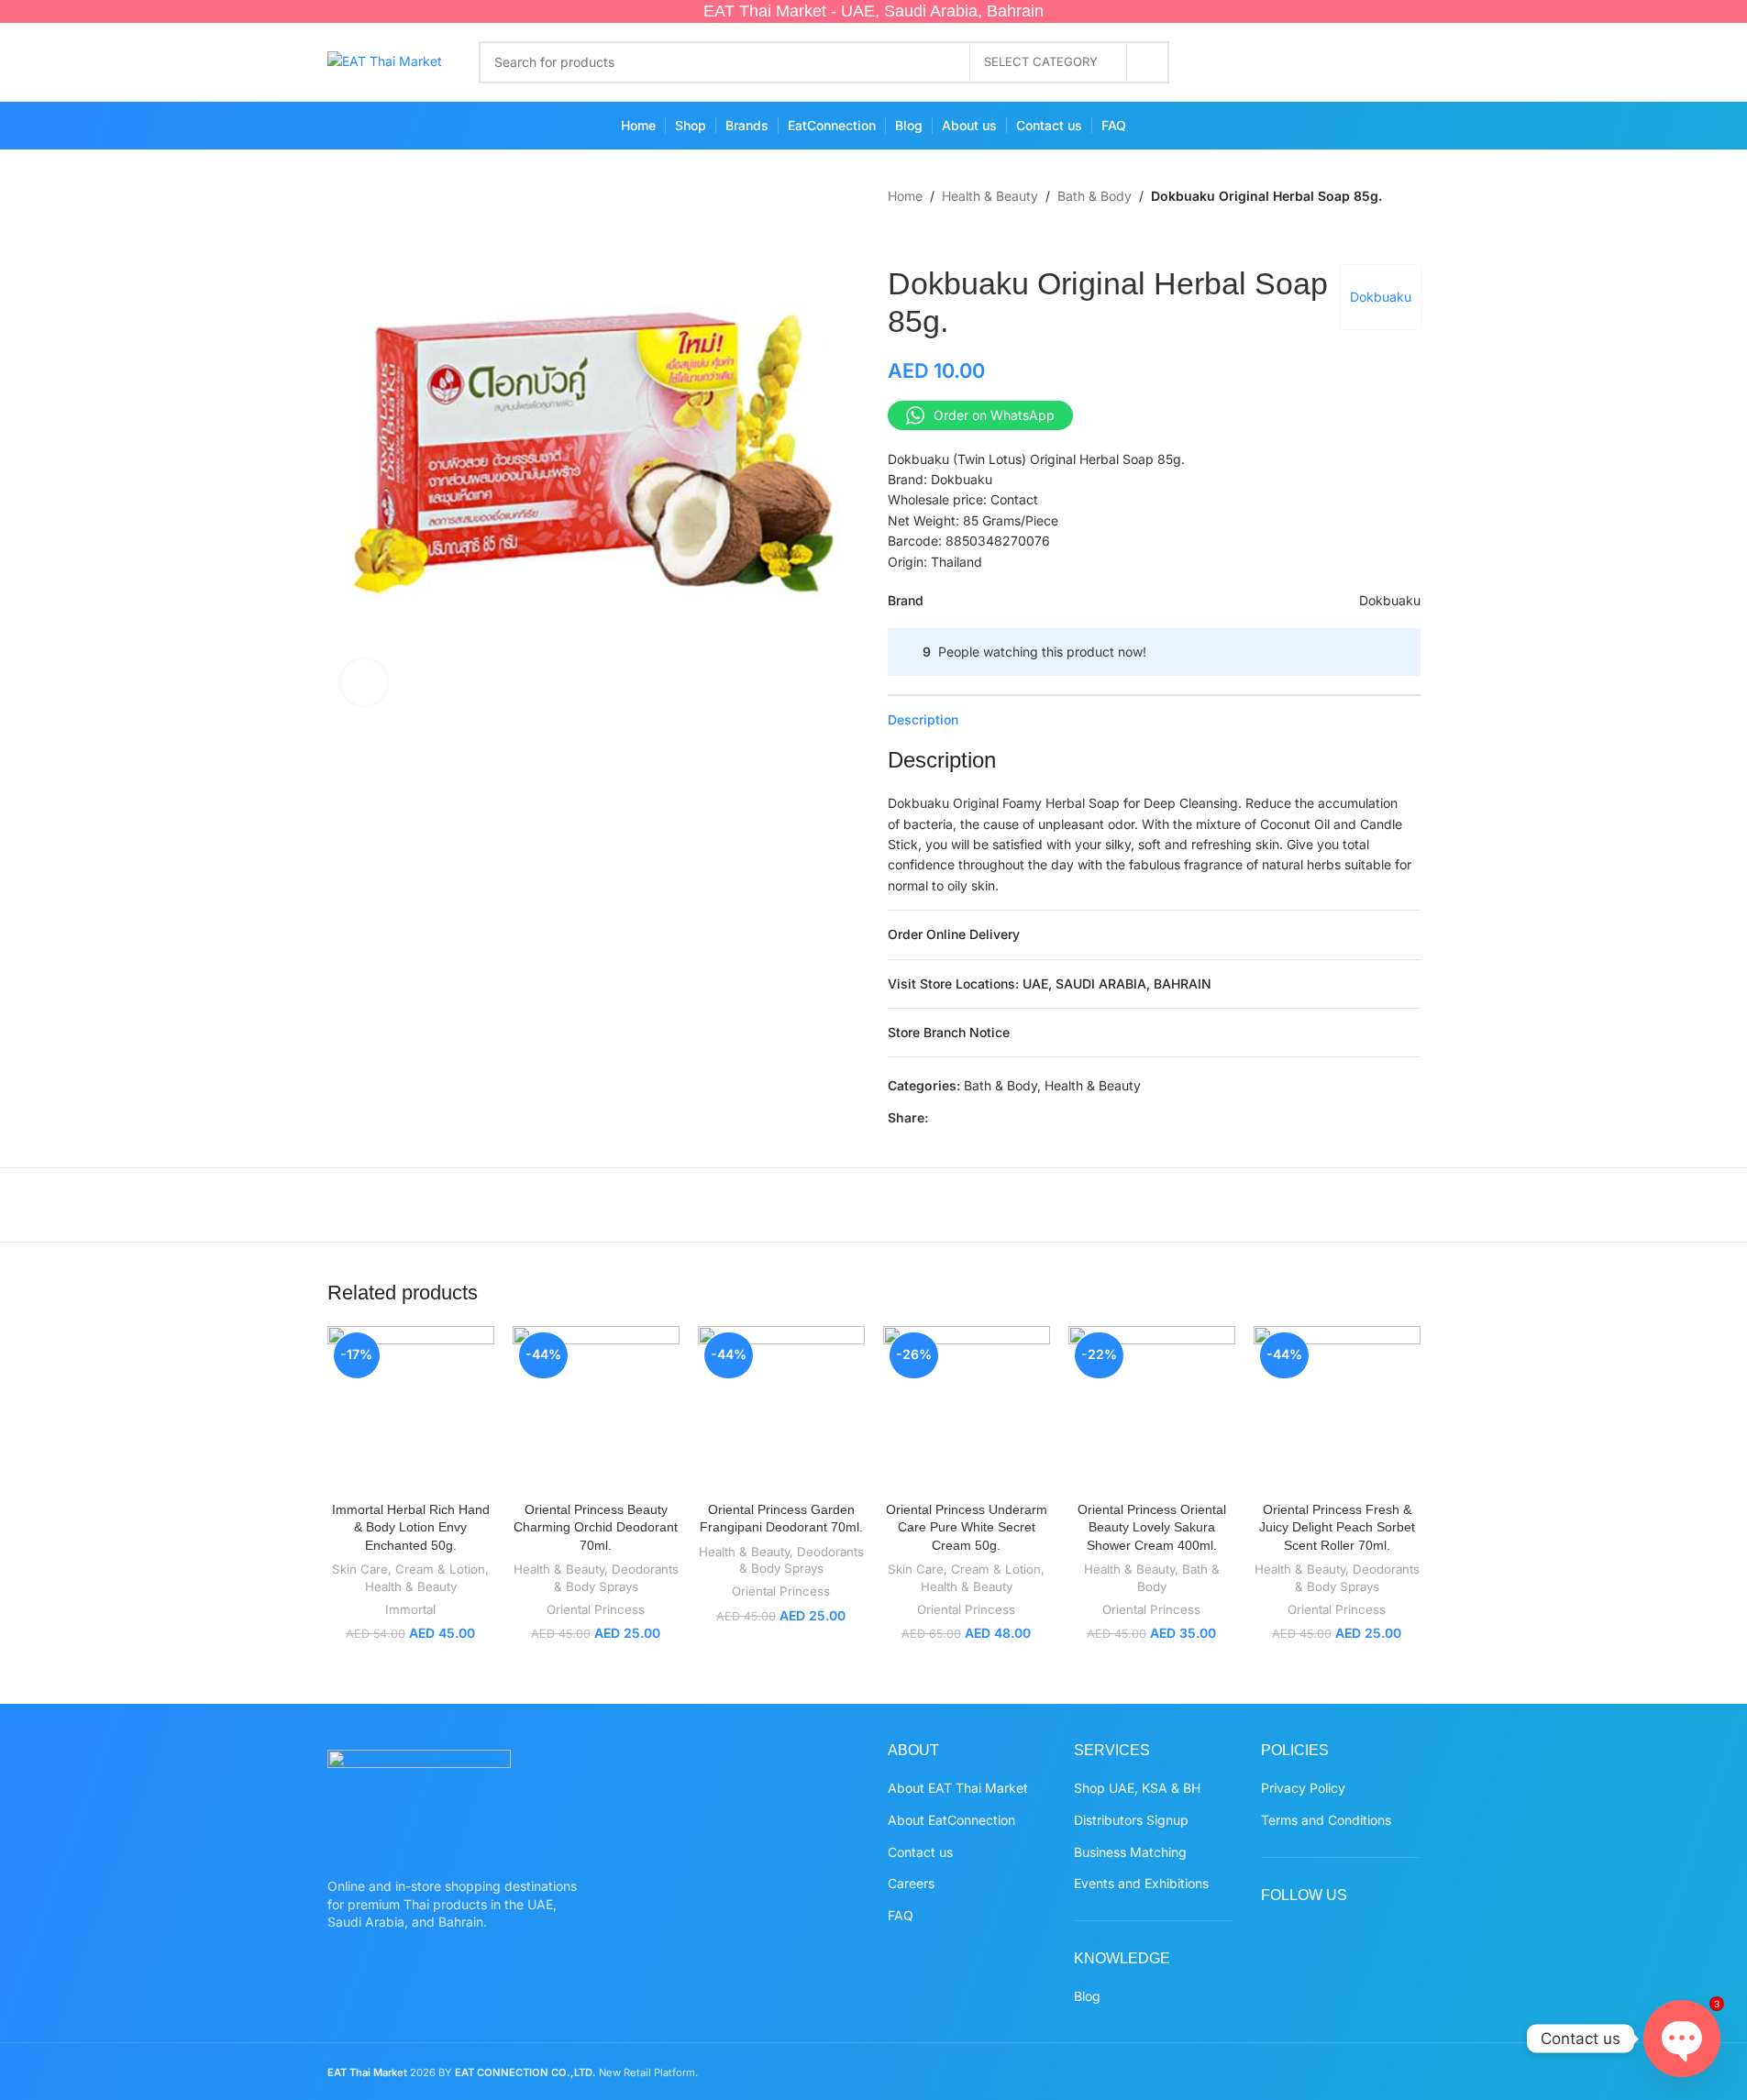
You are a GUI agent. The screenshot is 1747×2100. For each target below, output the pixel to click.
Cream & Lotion (440, 1569)
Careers (911, 1883)
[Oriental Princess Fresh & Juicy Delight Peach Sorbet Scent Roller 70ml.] (1337, 1409)
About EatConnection (951, 1820)
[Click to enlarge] (364, 682)
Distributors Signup (1131, 1820)
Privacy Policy (1303, 1788)
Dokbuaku (1381, 297)
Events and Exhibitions (1141, 1883)
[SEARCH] (1148, 62)
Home (905, 196)
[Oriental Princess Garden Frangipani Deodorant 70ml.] (781, 1409)
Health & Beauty (990, 196)
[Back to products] (921, 236)
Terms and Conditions (1326, 1820)
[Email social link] (983, 1118)
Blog (1087, 1996)
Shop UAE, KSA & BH (1137, 1788)
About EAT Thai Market (958, 1788)
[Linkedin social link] (1027, 1118)
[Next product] (943, 236)
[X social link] (1260, 62)
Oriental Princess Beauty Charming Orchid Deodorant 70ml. (596, 1527)
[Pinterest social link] (1331, 62)
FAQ (901, 1915)
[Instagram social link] (1295, 62)
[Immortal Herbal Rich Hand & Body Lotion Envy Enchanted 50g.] (411, 1409)
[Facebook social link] (1224, 62)
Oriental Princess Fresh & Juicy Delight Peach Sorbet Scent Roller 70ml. (1337, 1527)
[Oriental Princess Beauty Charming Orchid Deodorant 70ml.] (596, 1409)
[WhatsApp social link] (1367, 62)
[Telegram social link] (1071, 1118)
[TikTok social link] (1403, 62)
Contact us (920, 1852)
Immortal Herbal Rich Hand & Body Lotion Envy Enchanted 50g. (411, 1527)
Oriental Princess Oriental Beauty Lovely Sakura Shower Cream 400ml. (1152, 1527)
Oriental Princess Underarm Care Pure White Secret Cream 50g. (967, 1527)
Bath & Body (1095, 196)
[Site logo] (385, 60)
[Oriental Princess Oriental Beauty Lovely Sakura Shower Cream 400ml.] (1152, 1409)
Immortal (410, 1609)
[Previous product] (899, 236)
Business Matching (1130, 1852)
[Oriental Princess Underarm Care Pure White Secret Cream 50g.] (967, 1409)
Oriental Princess (596, 1609)
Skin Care (360, 1569)
